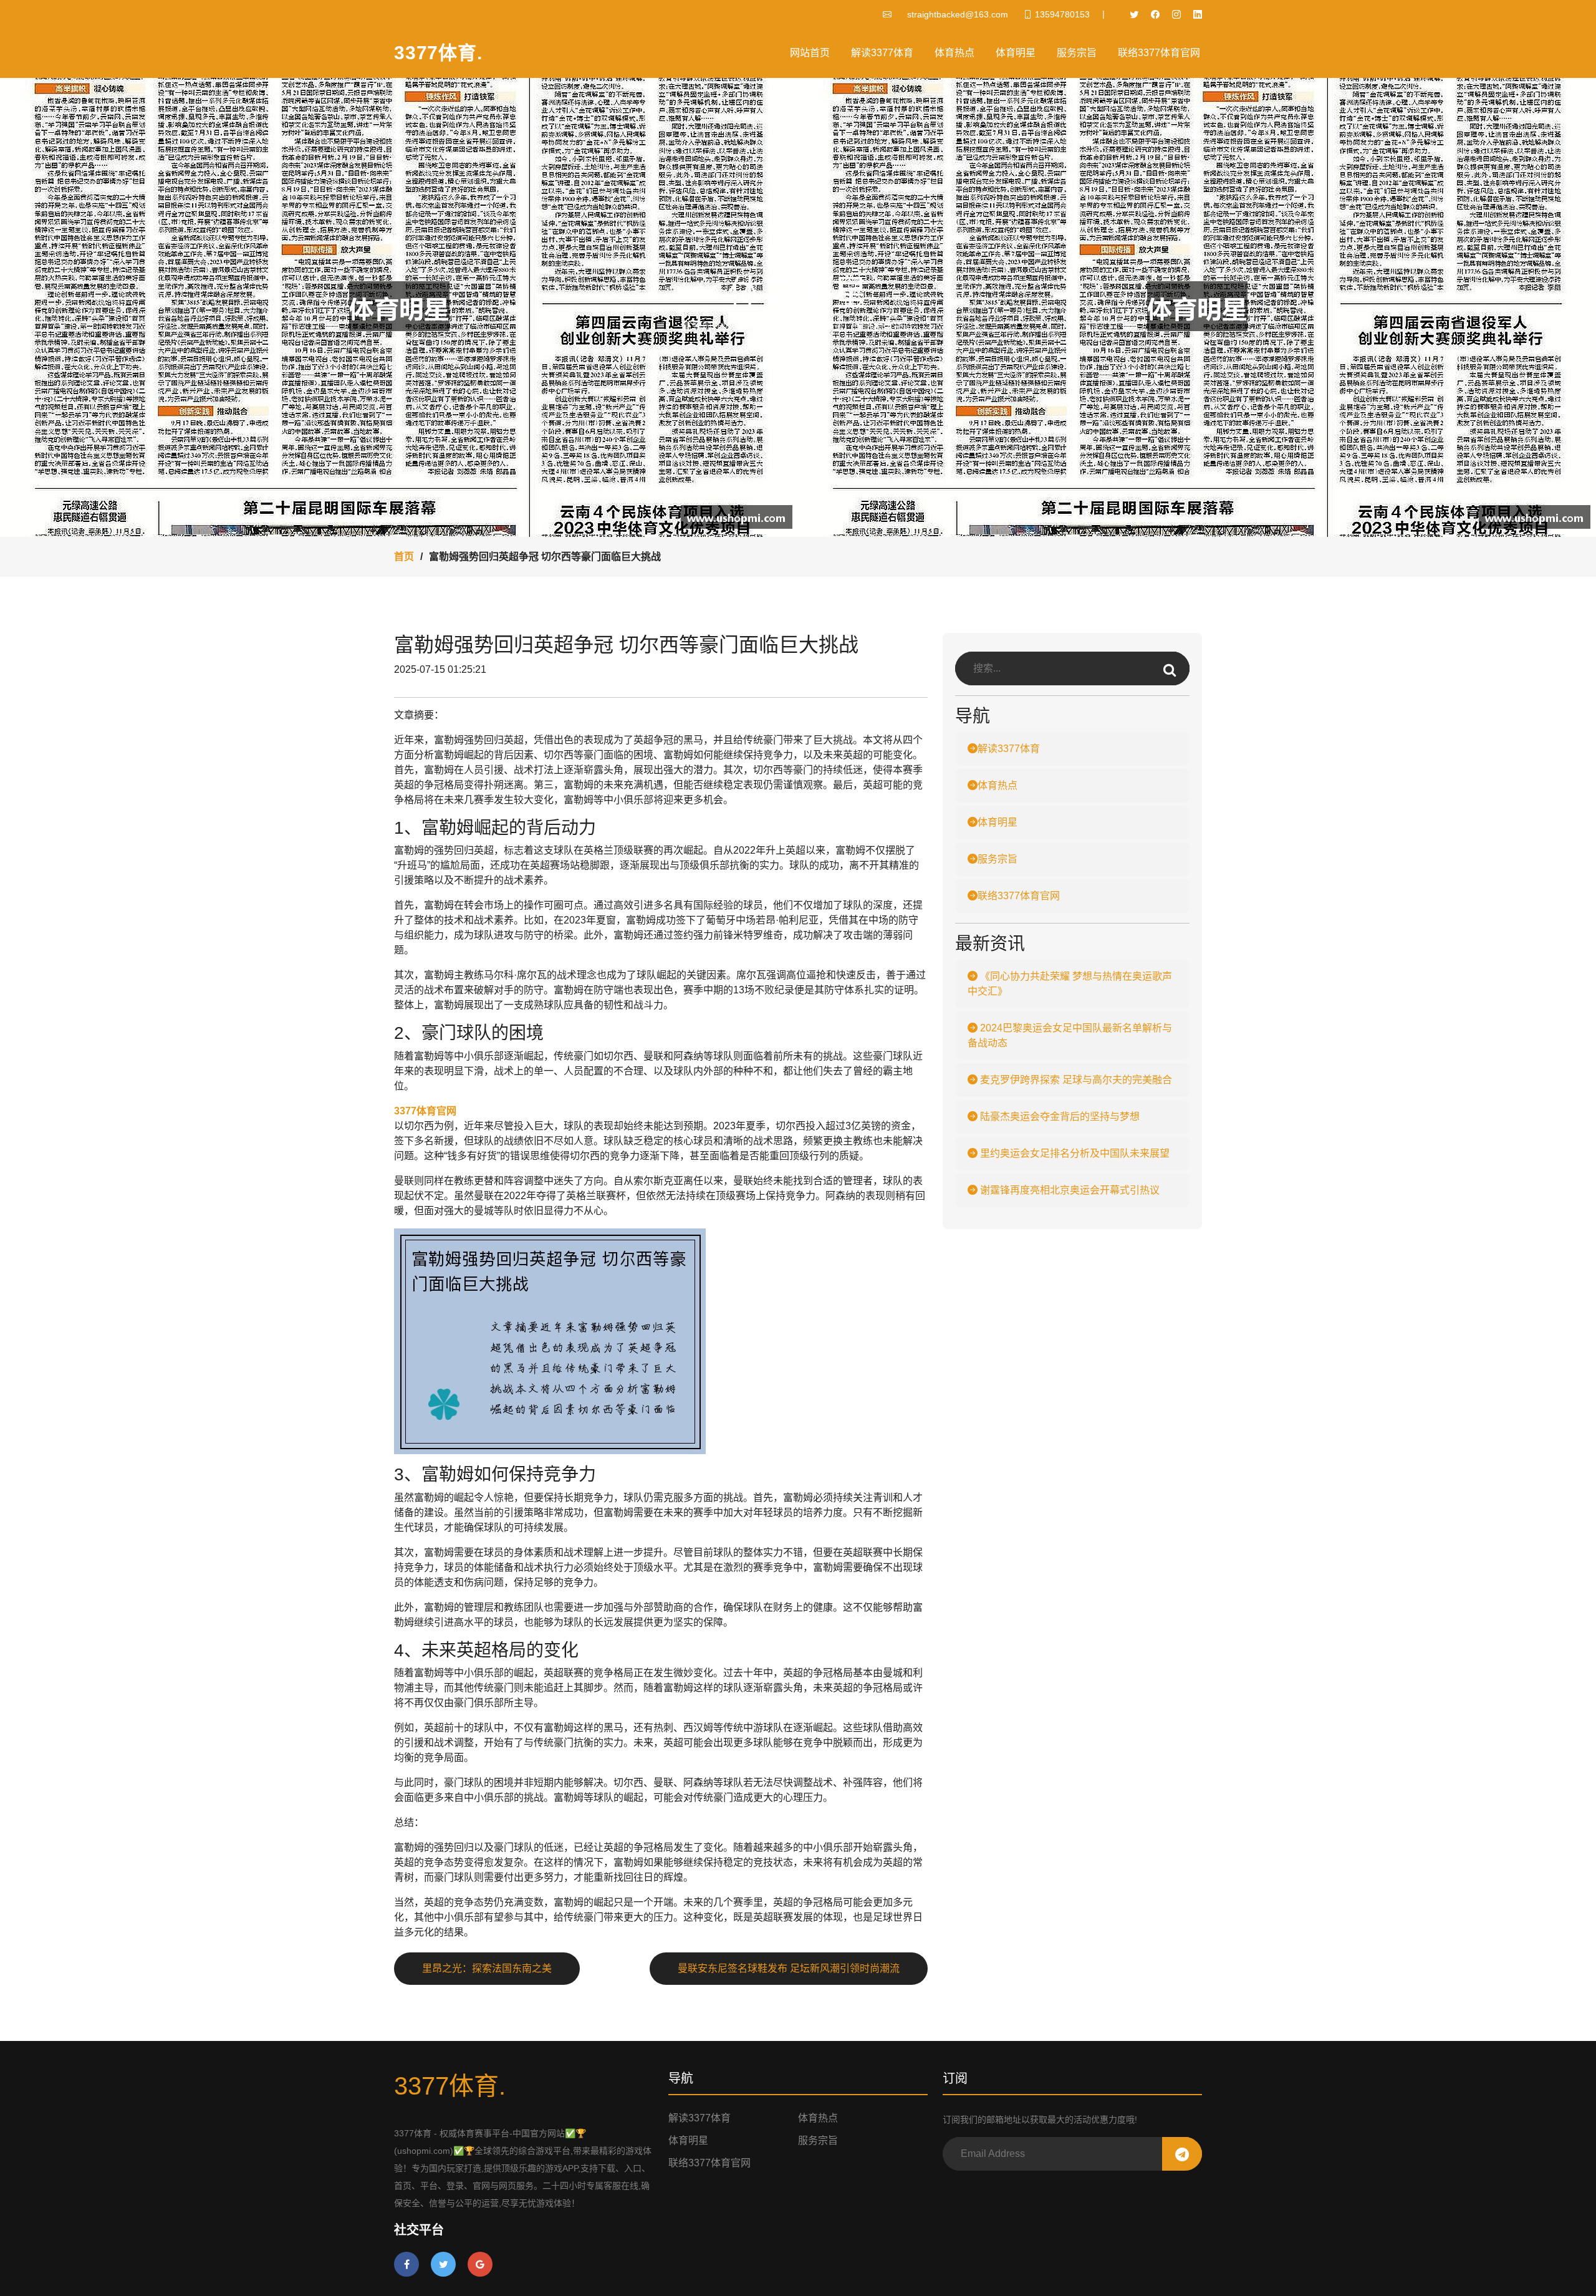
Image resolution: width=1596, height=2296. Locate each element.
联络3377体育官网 (1159, 53)
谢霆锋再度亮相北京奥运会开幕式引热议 (1069, 1190)
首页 (404, 557)
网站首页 (810, 53)
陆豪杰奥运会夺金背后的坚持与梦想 (1059, 1117)
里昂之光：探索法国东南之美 (487, 1968)
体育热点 (954, 53)
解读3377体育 (882, 53)
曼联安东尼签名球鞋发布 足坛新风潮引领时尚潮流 (789, 1968)
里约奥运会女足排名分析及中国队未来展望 (1074, 1153)
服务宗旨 (1077, 53)
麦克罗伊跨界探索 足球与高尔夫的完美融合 (1075, 1080)
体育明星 (1016, 53)
